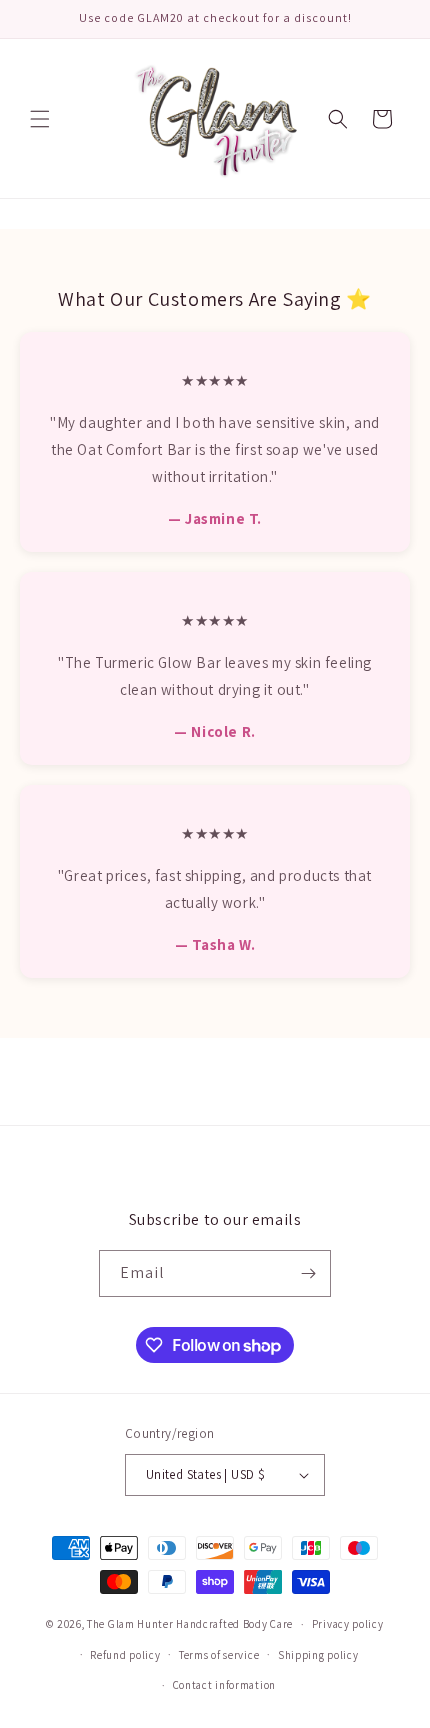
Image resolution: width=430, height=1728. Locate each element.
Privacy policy (348, 1624)
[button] (40, 119)
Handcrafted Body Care (234, 1624)
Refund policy (125, 1655)
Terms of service (219, 1655)
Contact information (224, 1685)
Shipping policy (318, 1655)
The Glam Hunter (131, 1624)
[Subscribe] (308, 1273)
